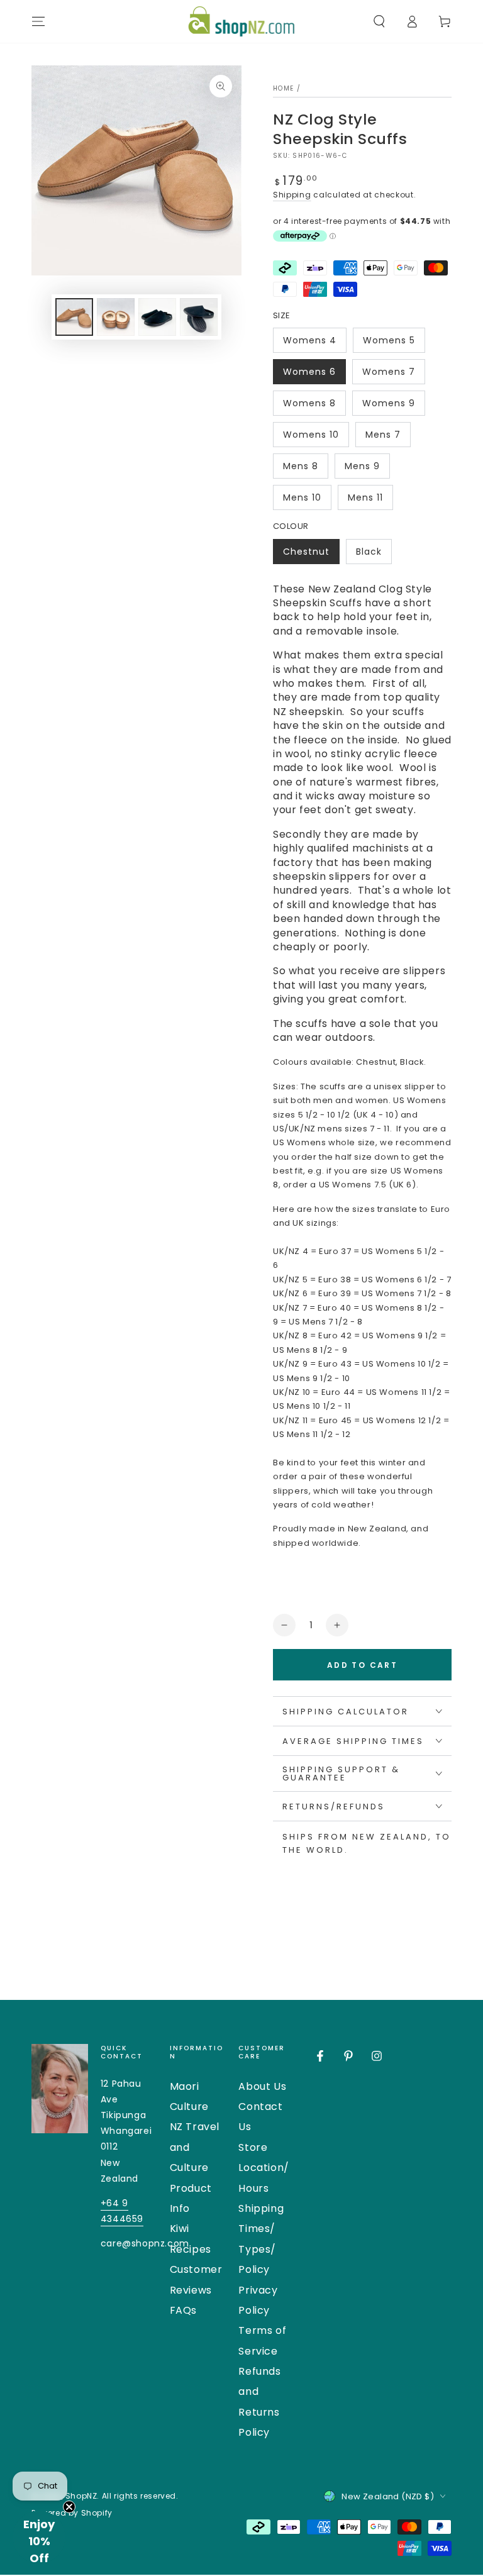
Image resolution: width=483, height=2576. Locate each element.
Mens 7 (388, 438)
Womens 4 (311, 343)
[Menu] (38, 21)
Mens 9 (367, 469)
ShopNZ (81, 2496)
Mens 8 (305, 469)
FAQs (183, 2310)
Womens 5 (391, 343)
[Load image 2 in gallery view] (116, 317)
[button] (379, 21)
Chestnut (311, 555)
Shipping (292, 195)
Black (374, 555)
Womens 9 (390, 406)
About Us (262, 2086)
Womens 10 (311, 438)
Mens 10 (307, 501)
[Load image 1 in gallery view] (74, 317)
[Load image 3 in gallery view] (157, 317)
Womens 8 (311, 406)
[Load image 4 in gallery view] (199, 317)
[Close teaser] (69, 2507)
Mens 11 (370, 501)
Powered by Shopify (72, 2513)
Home (283, 88)
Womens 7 (390, 375)
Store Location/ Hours (264, 2168)
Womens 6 (311, 375)
